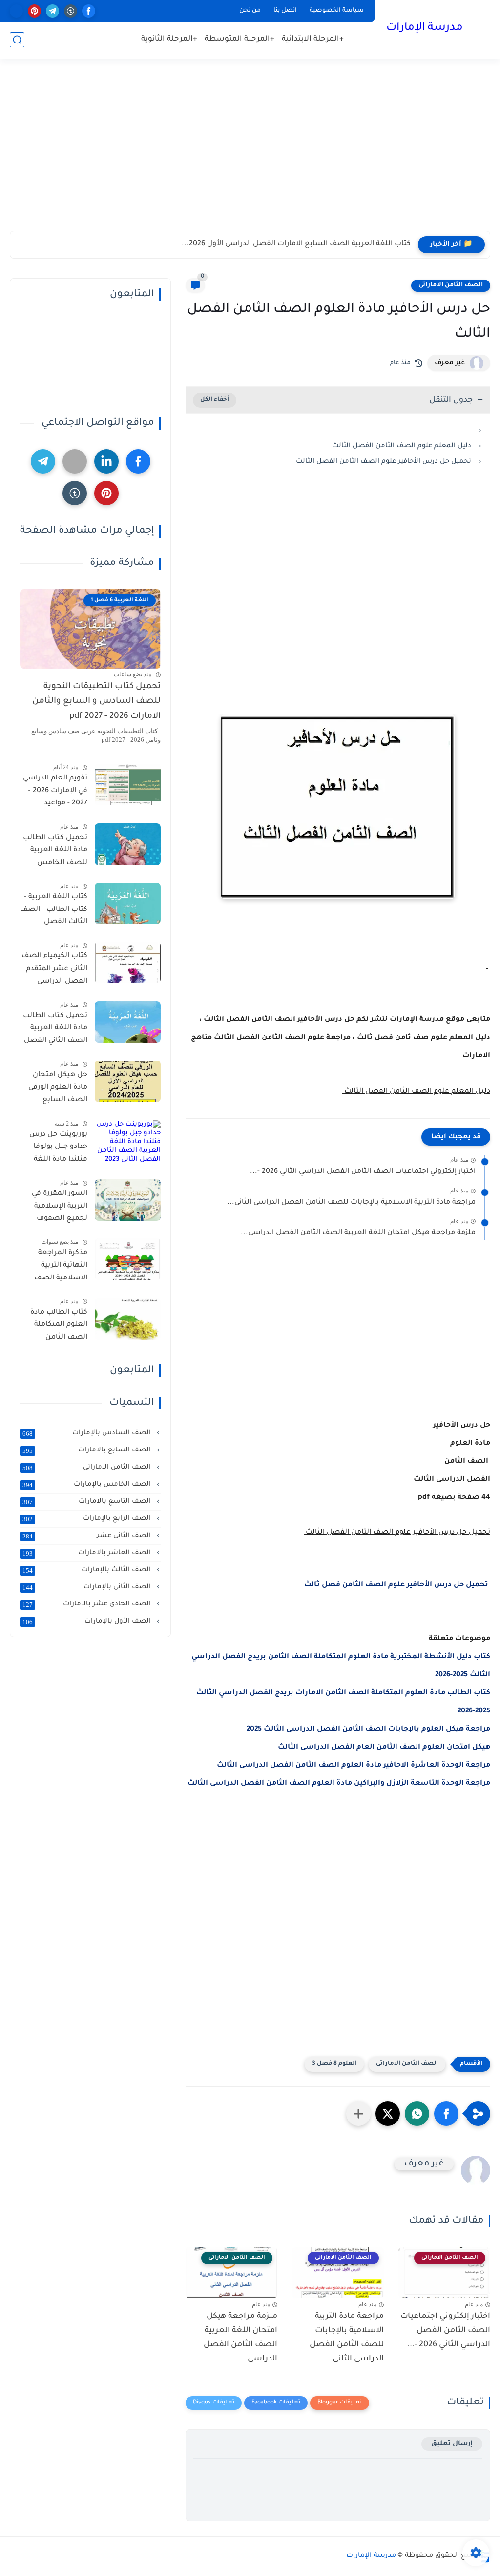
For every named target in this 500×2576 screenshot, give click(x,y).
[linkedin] (106, 461)
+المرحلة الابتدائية (313, 39)
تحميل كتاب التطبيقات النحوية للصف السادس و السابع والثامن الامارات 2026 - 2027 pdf (96, 702)
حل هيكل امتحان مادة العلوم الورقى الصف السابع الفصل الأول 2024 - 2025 (56, 1089)
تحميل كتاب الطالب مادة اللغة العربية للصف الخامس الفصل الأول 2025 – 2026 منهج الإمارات (55, 852)
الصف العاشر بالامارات (88, 1553)
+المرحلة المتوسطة (240, 39)
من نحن (250, 11)
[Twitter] (75, 461)
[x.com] (16, 11)
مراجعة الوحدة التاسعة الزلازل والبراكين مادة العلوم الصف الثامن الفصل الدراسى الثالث (339, 1784)
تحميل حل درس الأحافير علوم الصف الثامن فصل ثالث (397, 1585)
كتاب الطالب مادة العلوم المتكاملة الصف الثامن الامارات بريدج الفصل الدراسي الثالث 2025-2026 (59, 1327)
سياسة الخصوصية (337, 11)
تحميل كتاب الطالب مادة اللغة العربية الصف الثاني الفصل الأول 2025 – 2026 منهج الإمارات (55, 1030)
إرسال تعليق (452, 2444)
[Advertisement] (250, 155)
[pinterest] (34, 11)
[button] (446, 2114)
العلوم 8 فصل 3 (334, 2064)
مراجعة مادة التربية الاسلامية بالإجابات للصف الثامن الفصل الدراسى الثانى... (351, 1203)
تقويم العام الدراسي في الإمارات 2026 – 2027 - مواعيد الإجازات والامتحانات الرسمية (55, 793)
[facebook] (89, 11)
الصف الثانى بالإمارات (88, 1587)
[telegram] (52, 11)
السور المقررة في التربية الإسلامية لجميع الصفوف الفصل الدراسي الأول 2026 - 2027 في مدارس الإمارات (54, 1208)
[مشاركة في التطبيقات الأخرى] (358, 2114)
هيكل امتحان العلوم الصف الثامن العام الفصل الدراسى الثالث (384, 1748)
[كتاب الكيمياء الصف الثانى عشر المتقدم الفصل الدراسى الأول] (128, 963)
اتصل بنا (285, 11)
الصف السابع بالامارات (88, 1450)
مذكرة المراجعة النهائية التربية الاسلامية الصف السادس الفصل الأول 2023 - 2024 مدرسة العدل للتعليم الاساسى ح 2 (56, 1267)
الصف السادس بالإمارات (88, 1433)
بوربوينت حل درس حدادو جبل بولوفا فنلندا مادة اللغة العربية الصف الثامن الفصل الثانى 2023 (54, 1149)
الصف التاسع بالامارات (88, 1502)
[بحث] (17, 40)
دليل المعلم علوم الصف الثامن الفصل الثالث (401, 446)
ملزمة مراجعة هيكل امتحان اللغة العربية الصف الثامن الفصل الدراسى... (358, 1233)
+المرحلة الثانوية (169, 39)
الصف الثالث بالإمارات (88, 1570)
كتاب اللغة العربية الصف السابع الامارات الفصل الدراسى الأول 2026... (296, 244)
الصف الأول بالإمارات (88, 1622)
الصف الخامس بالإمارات (88, 1485)
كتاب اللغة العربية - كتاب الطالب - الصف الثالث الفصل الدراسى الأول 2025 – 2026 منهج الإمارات (54, 911)
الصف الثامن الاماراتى (451, 285)
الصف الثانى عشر (88, 1536)
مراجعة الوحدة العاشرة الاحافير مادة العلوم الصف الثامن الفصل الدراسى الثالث (354, 1766)
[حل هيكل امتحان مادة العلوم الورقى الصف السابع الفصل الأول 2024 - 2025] (128, 1081)
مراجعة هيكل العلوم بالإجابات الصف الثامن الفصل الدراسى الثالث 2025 (368, 1730)
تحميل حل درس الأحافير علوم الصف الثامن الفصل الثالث (383, 462)
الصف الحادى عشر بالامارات (88, 1604)
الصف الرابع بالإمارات (88, 1519)
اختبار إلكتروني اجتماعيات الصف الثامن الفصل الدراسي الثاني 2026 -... (363, 1172)
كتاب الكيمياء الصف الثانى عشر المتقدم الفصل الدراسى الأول (54, 971)
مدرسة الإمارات (425, 28)
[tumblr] (71, 11)
